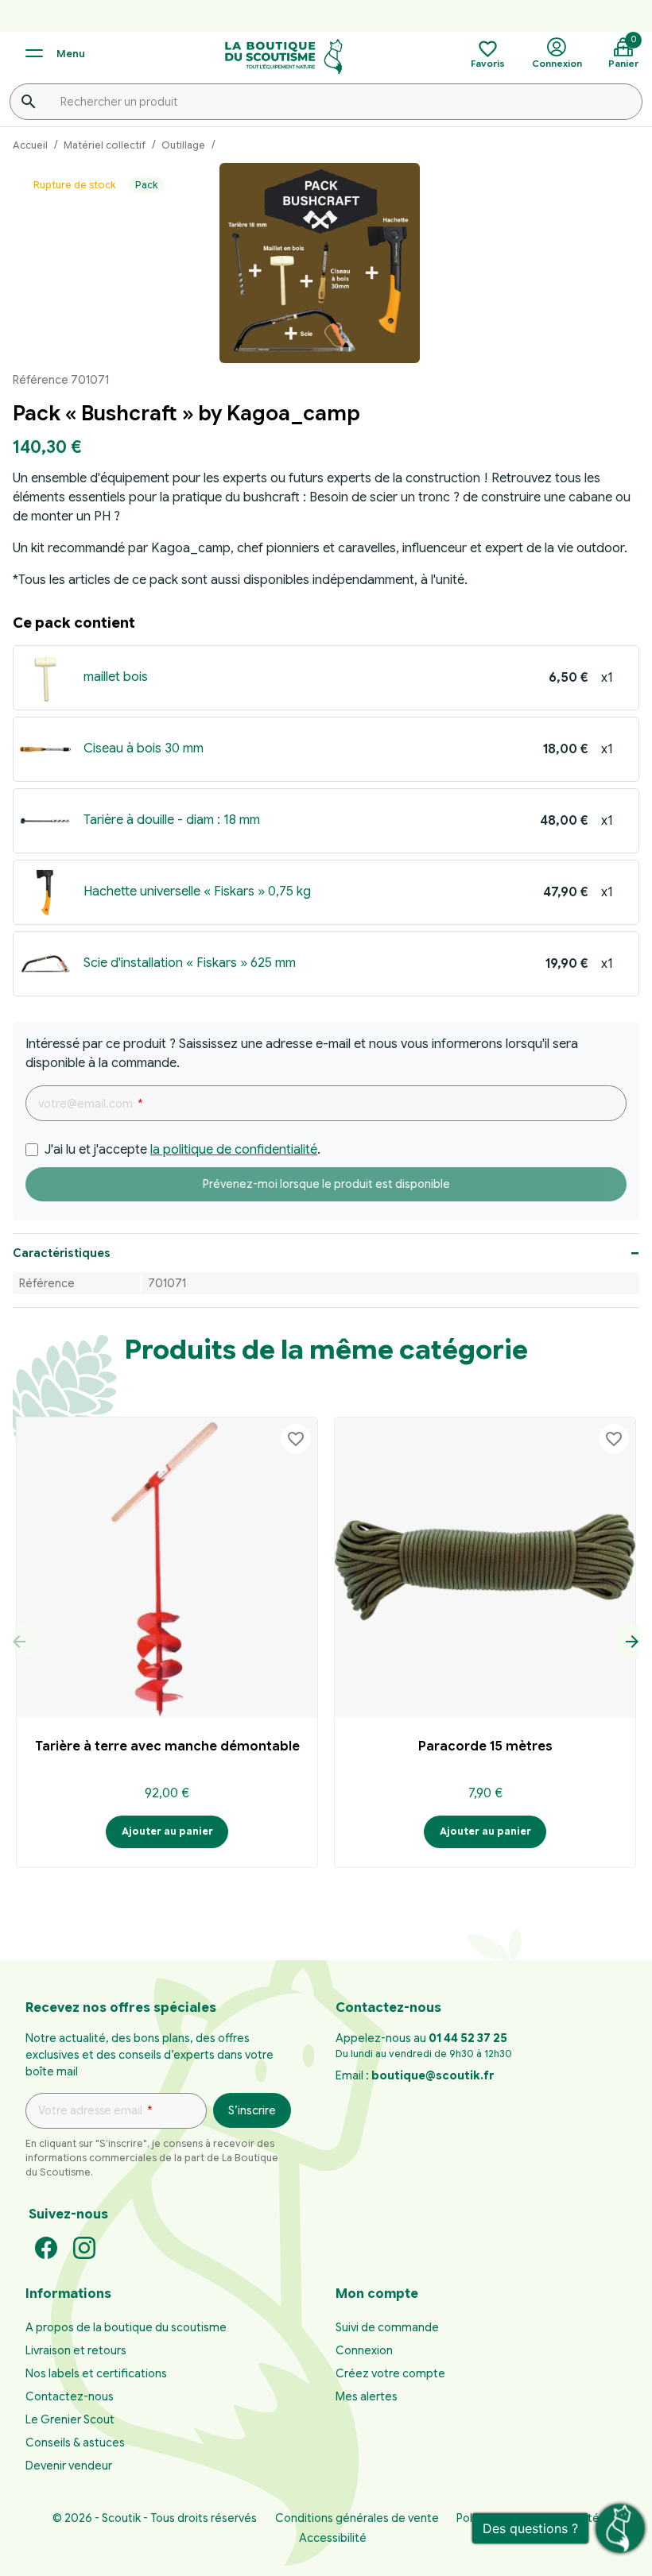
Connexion (364, 2350)
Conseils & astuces (75, 2443)
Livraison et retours (76, 2350)
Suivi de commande (387, 2327)
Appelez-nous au (421, 2038)
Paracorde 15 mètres (485, 1746)
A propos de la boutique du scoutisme (126, 2327)
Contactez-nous (70, 2396)
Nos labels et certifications (96, 2373)
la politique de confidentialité (234, 1150)
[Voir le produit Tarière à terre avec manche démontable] (167, 1568)
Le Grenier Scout (70, 2419)
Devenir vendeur (69, 2466)
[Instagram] (84, 2247)
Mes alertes (367, 2396)
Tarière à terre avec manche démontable (167, 1746)
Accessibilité (333, 2538)
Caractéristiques (62, 1253)
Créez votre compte (390, 2373)
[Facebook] (46, 2247)
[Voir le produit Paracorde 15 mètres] (485, 1568)
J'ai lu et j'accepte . (182, 1150)
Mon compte (377, 2294)
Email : (415, 2075)
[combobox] (326, 102)
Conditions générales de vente (357, 2518)
